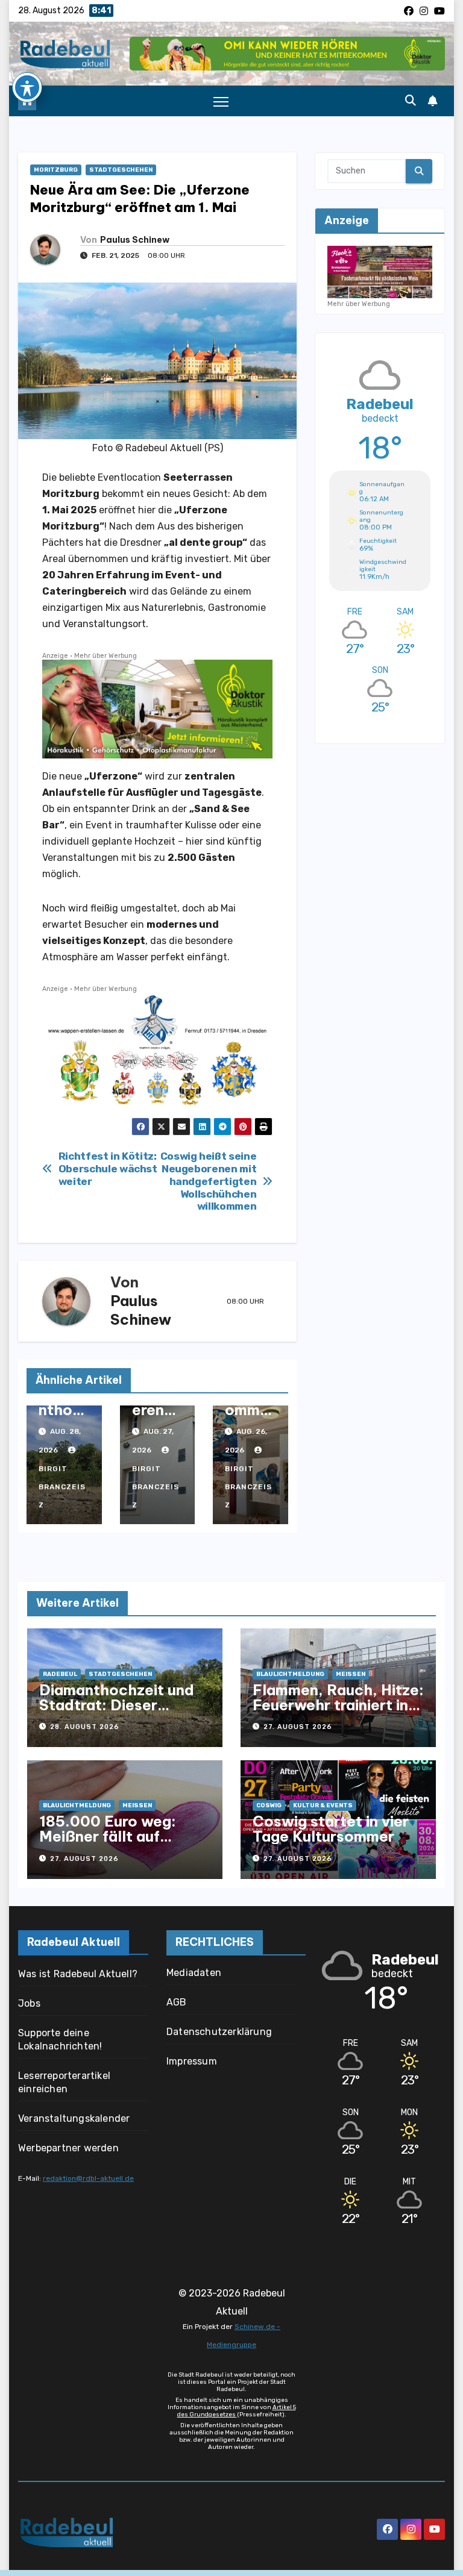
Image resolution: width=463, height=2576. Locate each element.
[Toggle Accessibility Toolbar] (27, 87)
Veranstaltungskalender (74, 2118)
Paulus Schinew (135, 240)
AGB (177, 2002)
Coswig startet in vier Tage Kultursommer (331, 1829)
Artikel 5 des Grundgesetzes (237, 2411)
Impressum (192, 2061)
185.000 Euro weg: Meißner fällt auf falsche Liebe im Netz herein (118, 1844)
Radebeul (60, 1674)
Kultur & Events (323, 1805)
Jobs (29, 2003)
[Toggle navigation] (221, 101)
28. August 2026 (85, 1727)
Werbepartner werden (68, 2148)
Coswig (269, 1805)
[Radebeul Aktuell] (65, 53)
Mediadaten (194, 1973)
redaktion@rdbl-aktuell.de (88, 2178)
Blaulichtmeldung (290, 1674)
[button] (411, 101)
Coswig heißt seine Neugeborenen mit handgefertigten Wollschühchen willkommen (209, 1181)
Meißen (351, 1674)
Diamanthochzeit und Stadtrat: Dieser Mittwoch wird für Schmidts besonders (117, 1712)
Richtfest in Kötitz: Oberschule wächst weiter (108, 1168)
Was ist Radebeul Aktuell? (78, 1974)
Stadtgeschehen (121, 170)
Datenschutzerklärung (219, 2032)
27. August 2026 (298, 1727)
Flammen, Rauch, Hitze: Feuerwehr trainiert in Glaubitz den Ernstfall (338, 1705)
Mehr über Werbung (106, 656)
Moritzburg (56, 170)
